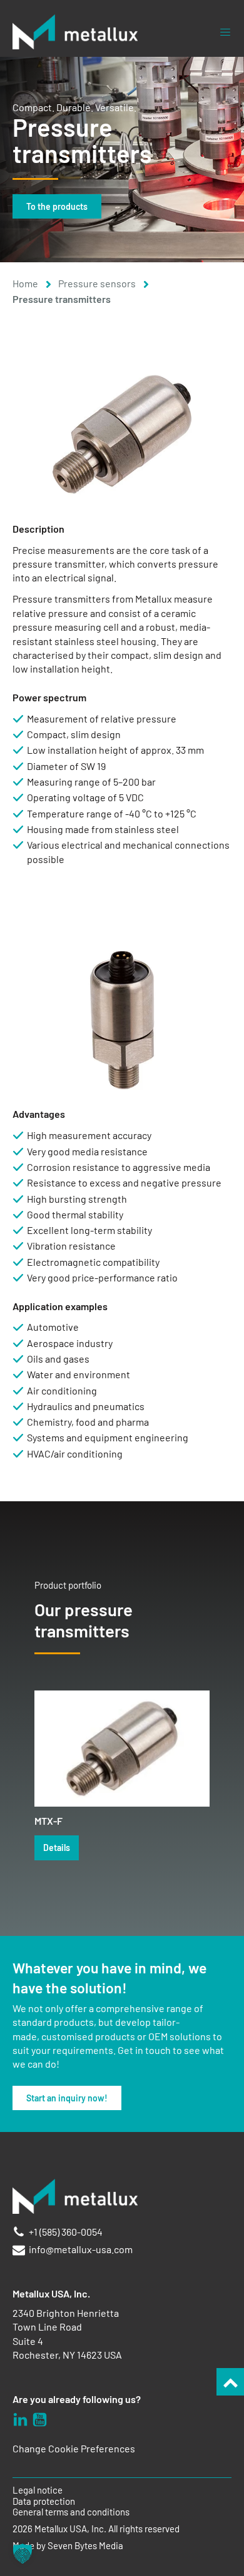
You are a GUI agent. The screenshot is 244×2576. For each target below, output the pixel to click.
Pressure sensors (97, 283)
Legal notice (38, 2490)
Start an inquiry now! (67, 2098)
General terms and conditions (71, 2512)
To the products (57, 206)
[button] (23, 2554)
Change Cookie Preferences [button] (74, 2448)
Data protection (44, 2501)
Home (25, 283)
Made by (68, 2546)
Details (57, 1848)
